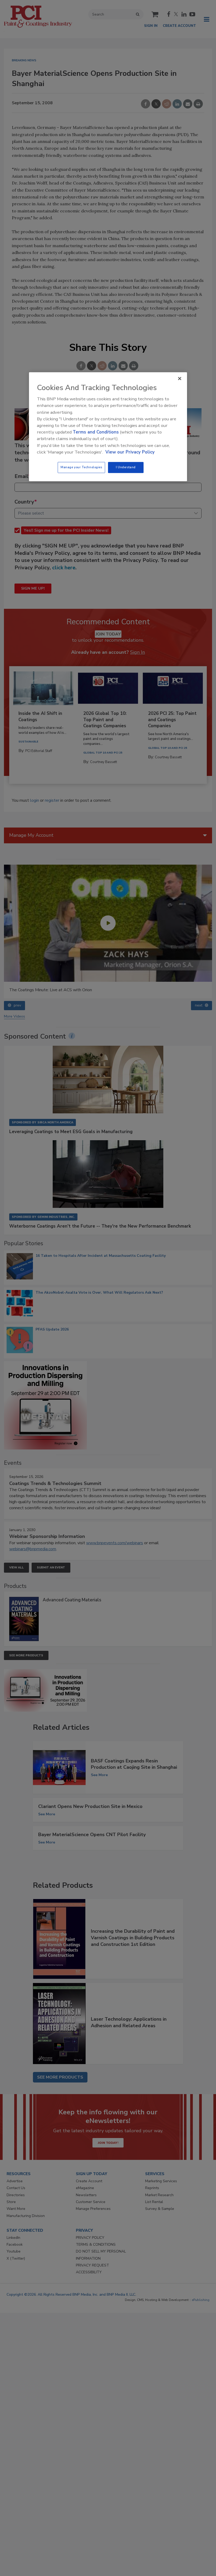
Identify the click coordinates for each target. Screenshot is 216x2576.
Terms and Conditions (96, 432)
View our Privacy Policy (130, 452)
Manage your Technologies (81, 467)
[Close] (180, 378)
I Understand (126, 467)
